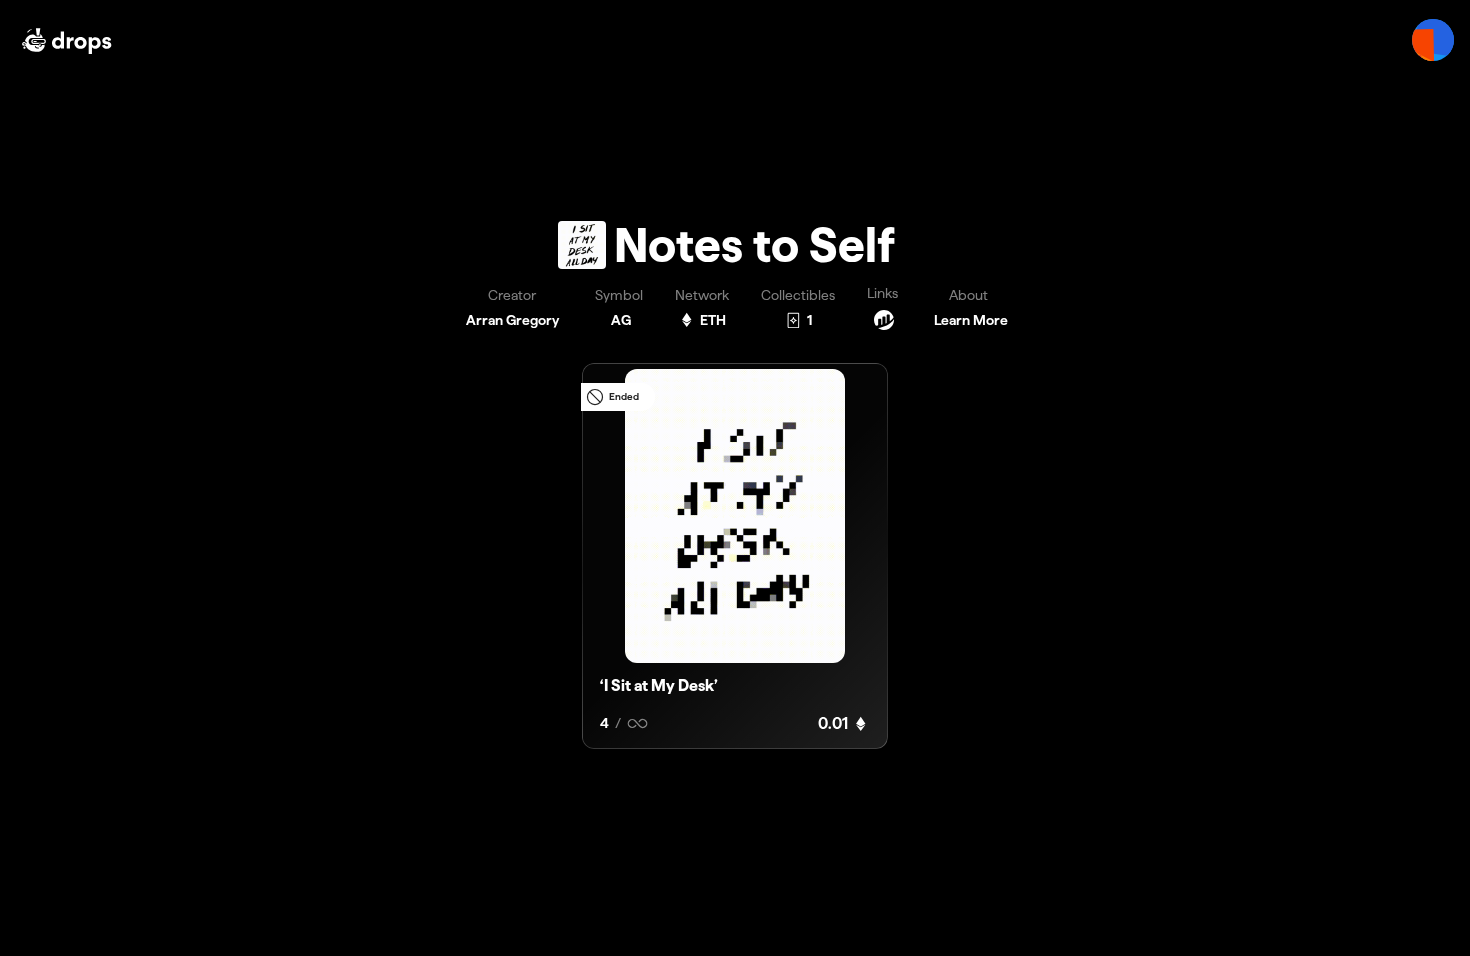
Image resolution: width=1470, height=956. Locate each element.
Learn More (971, 320)
